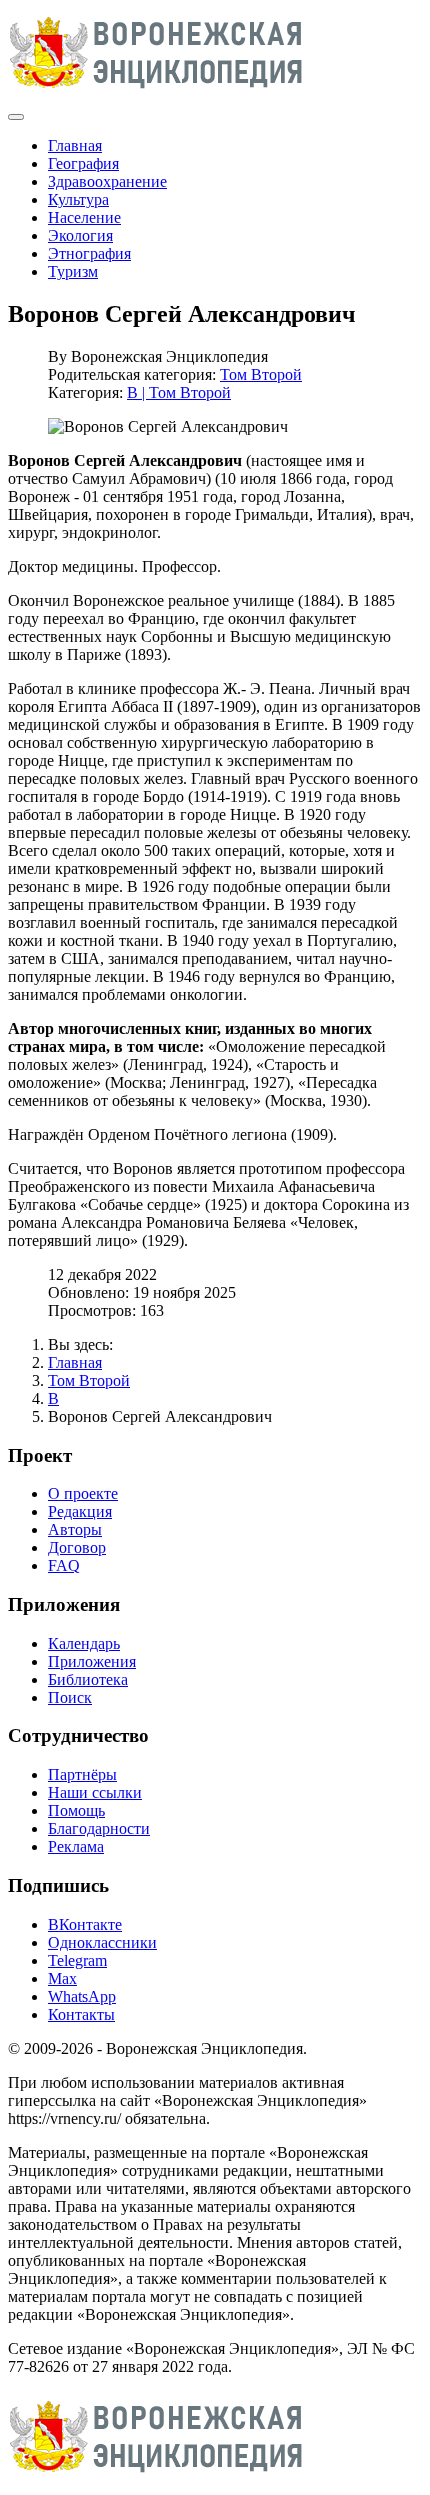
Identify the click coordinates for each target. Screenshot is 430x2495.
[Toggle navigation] (16, 117)
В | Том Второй (179, 392)
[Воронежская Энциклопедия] (156, 93)
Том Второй (261, 374)
